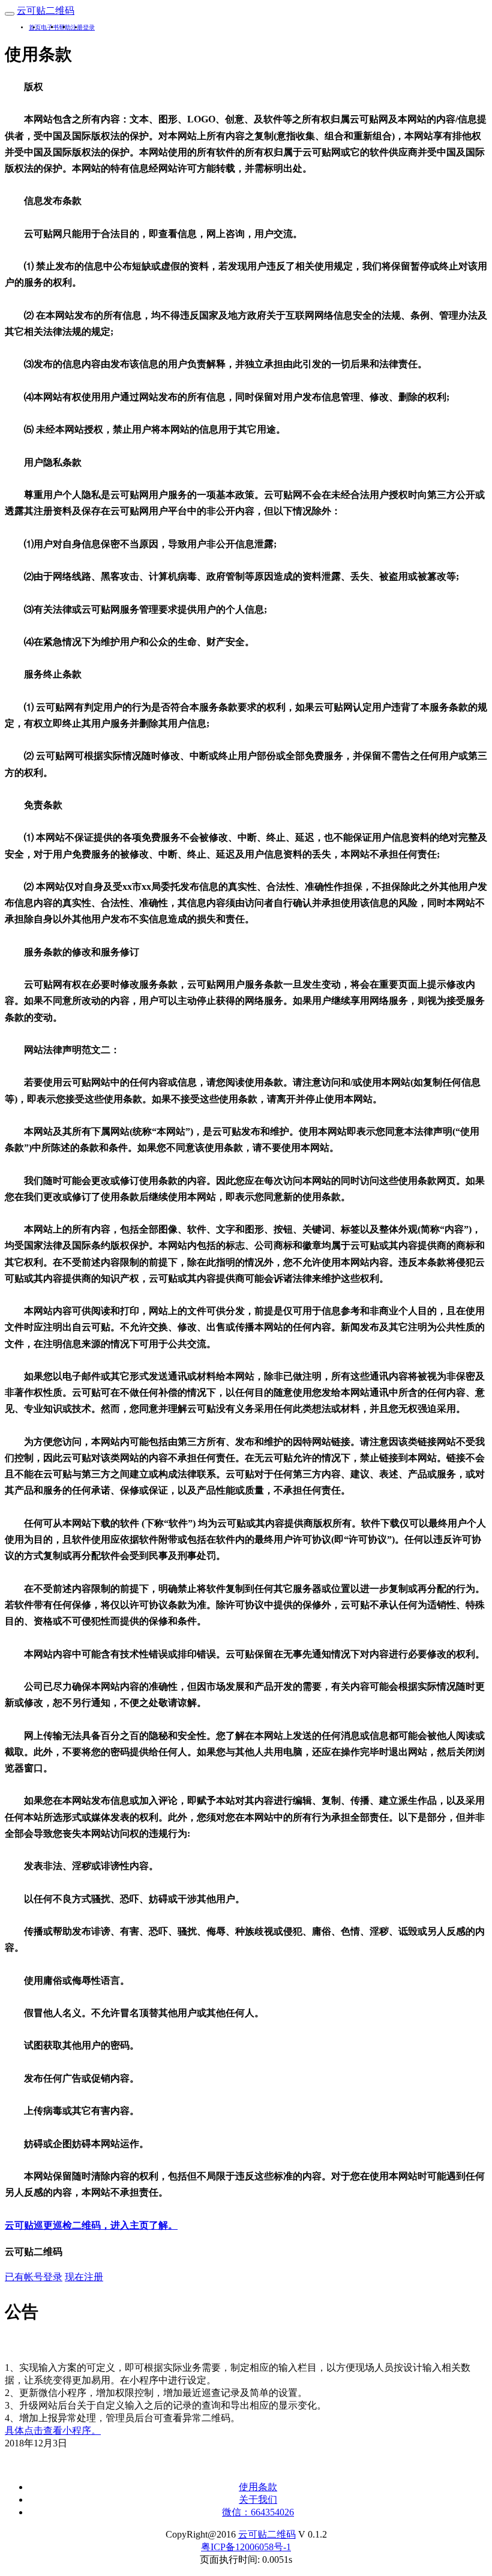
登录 (89, 27)
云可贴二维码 (267, 2534)
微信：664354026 (258, 2512)
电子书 (50, 27)
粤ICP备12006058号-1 (246, 2547)
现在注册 (84, 2277)
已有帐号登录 (34, 2277)
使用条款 (258, 2487)
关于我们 (258, 2499)
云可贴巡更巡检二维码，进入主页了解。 (91, 2225)
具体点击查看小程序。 (53, 2430)
